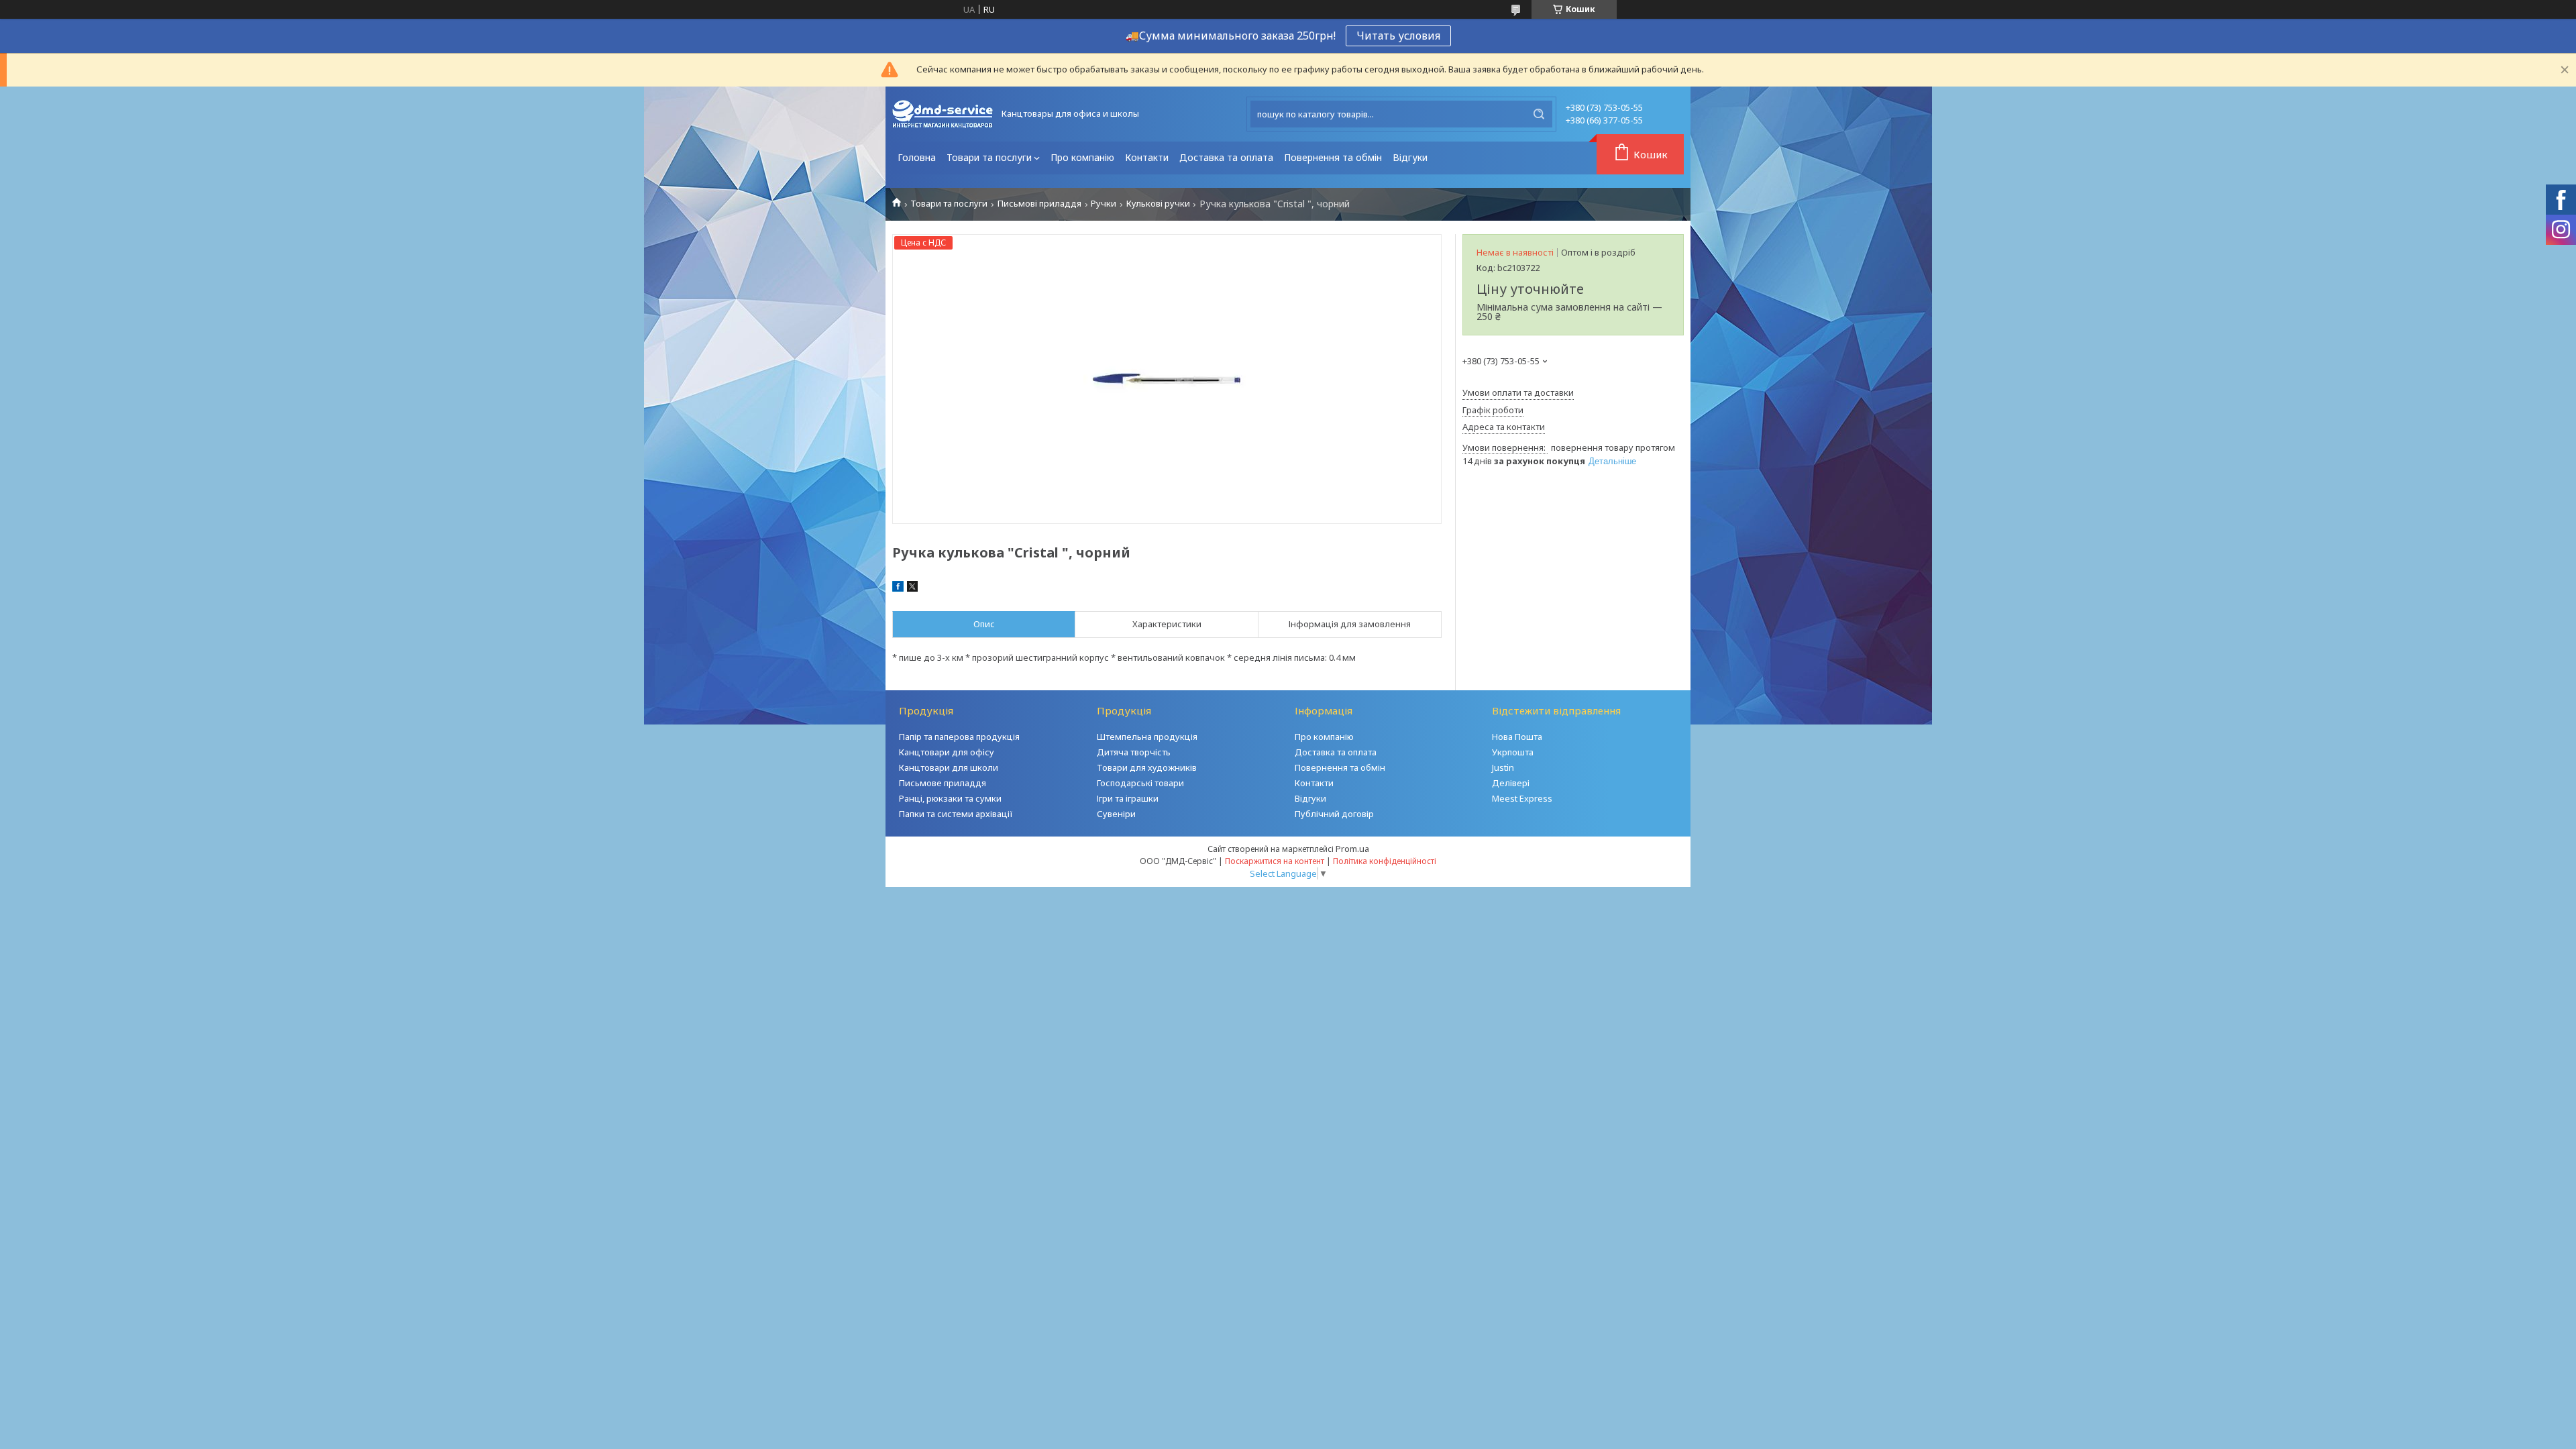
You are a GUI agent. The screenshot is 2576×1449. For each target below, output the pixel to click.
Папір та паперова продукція (959, 737)
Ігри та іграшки (1128, 798)
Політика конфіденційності (1385, 861)
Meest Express (1522, 798)
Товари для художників (1147, 767)
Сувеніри (1116, 814)
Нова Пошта (1517, 737)
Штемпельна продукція (1147, 737)
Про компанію (1082, 157)
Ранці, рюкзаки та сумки (950, 798)
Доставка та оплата (1226, 157)
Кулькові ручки (1158, 204)
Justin (1503, 767)
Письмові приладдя (1039, 204)
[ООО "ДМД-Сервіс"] (943, 114)
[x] (912, 588)
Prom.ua (1352, 849)
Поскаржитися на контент (1275, 861)
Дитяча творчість (1134, 752)
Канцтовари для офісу (947, 752)
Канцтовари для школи (949, 767)
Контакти (1147, 157)
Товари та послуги (989, 157)
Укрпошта (1513, 752)
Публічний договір (1334, 814)
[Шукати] (1539, 114)
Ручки (1104, 204)
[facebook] (898, 588)
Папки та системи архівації (956, 814)
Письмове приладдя (943, 783)
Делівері (1511, 783)
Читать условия (1398, 36)
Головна (917, 157)
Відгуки (1410, 157)
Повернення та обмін (1333, 157)
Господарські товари (1140, 783)
